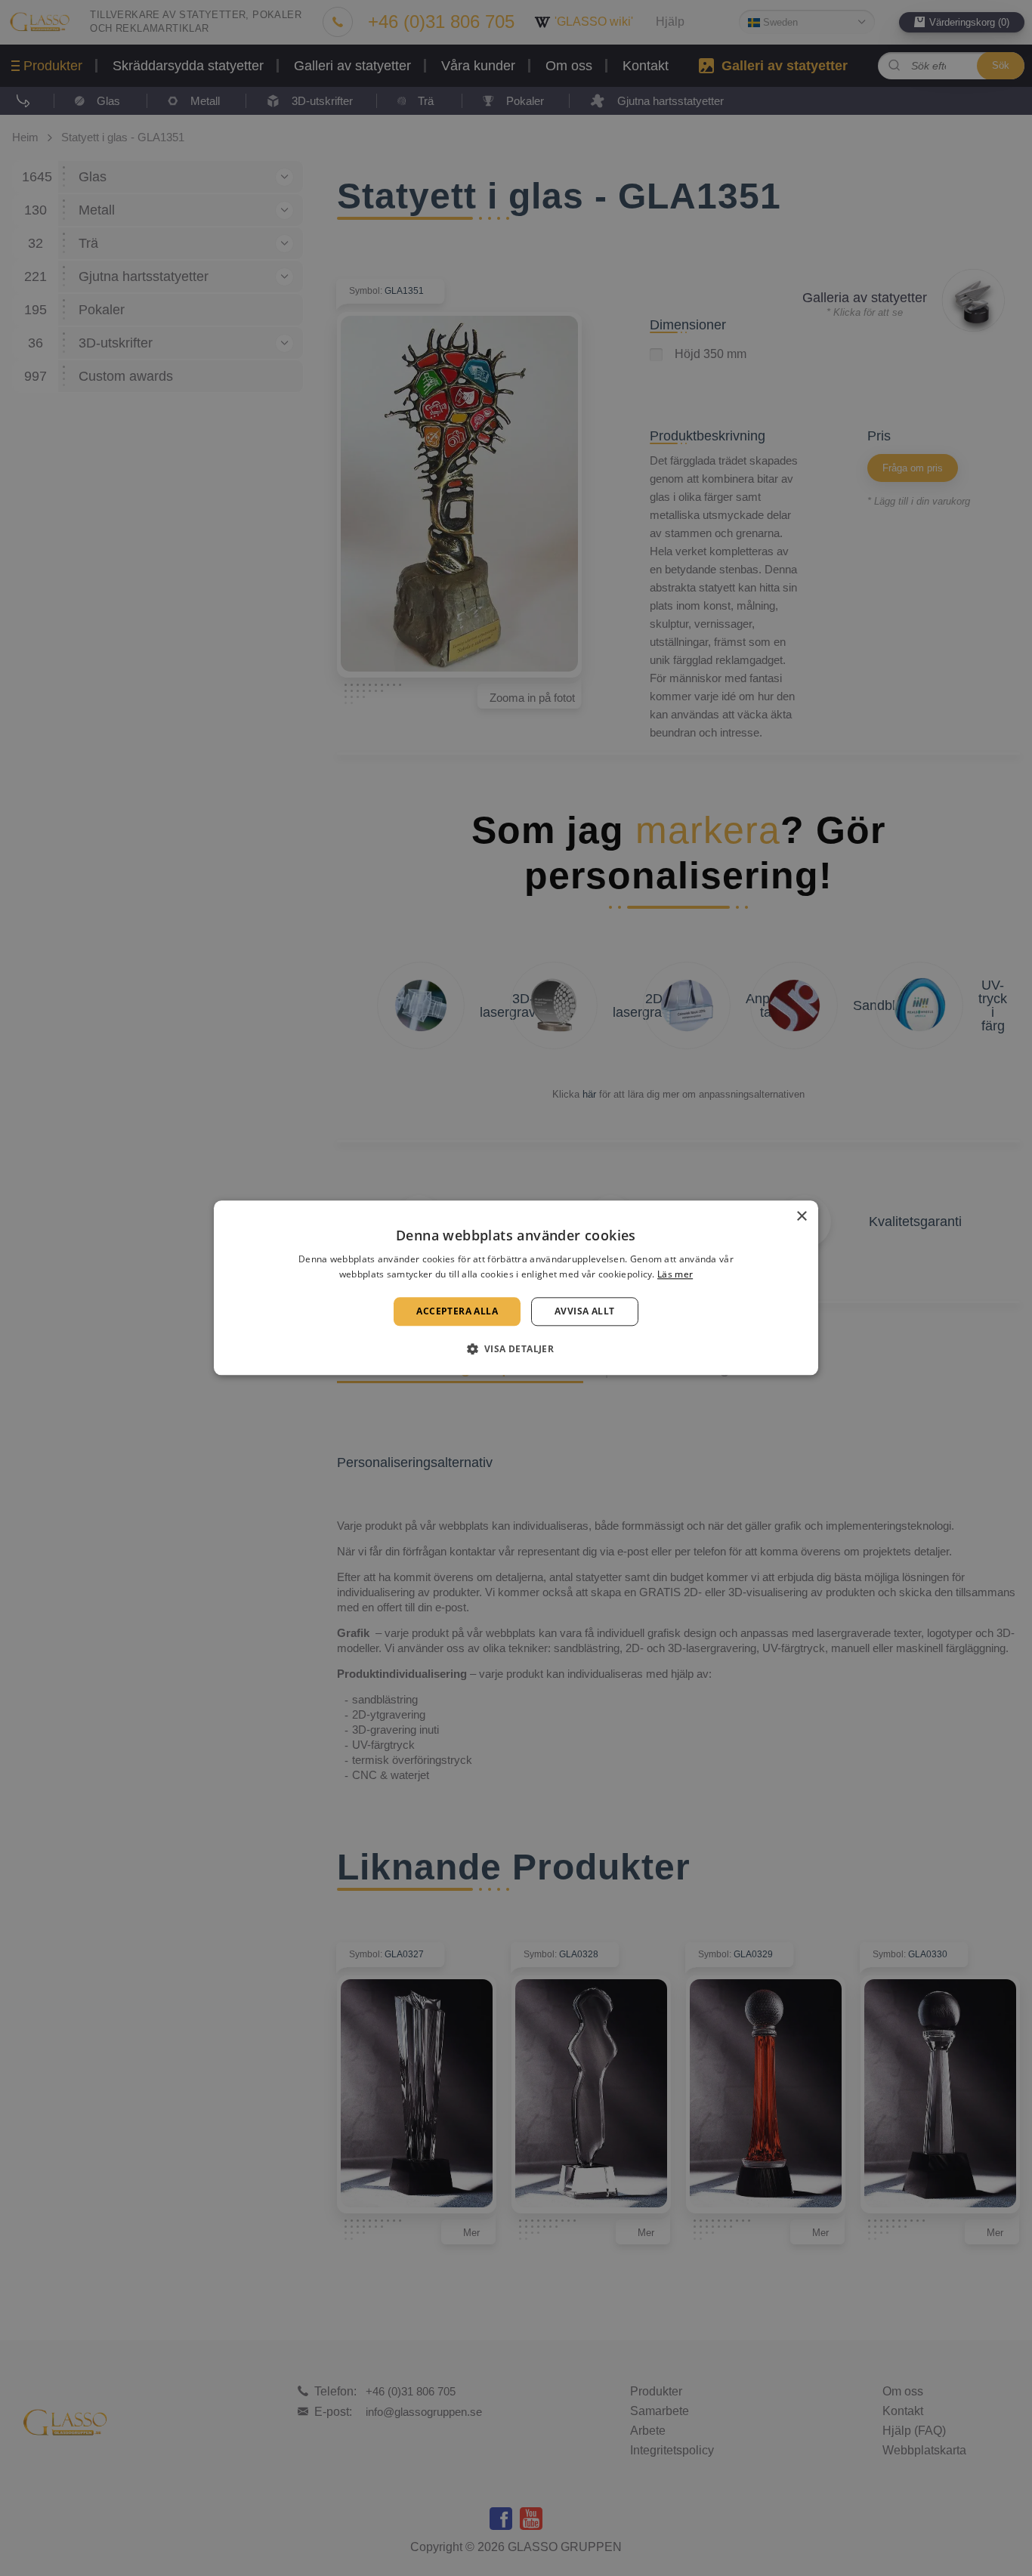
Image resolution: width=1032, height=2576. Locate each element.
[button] (516, 1349)
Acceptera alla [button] (457, 1311)
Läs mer (675, 1275)
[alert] (516, 1288)
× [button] (801, 1217)
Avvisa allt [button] (584, 1311)
